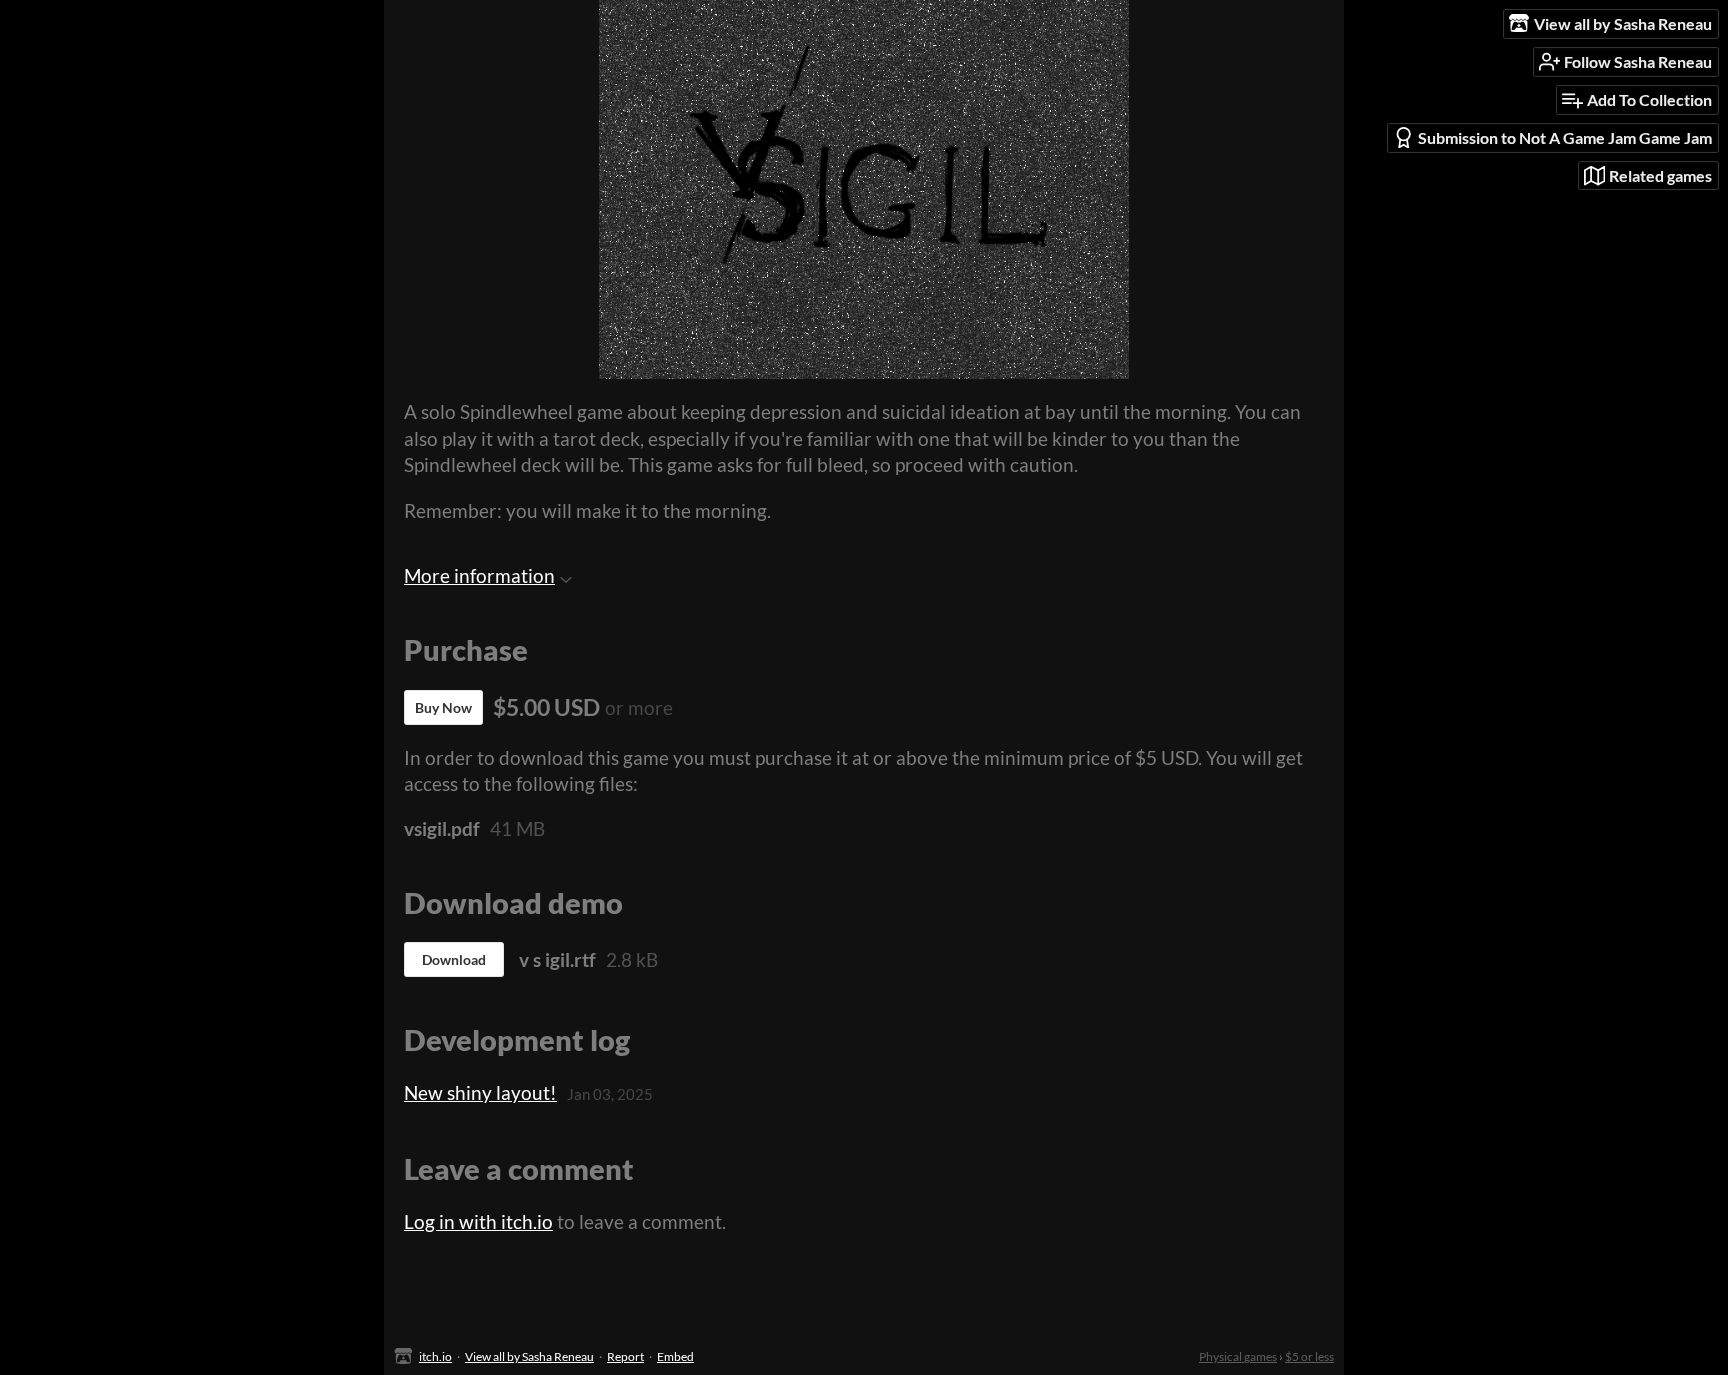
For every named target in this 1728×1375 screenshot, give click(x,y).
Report (625, 1356)
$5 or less (1309, 1356)
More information (479, 575)
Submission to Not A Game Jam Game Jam (1565, 137)
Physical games (1238, 1356)
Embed (675, 1356)
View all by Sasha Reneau (529, 1356)
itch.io (435, 1356)
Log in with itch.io (478, 1221)
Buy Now (443, 707)
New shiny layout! (480, 1092)
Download (454, 959)
